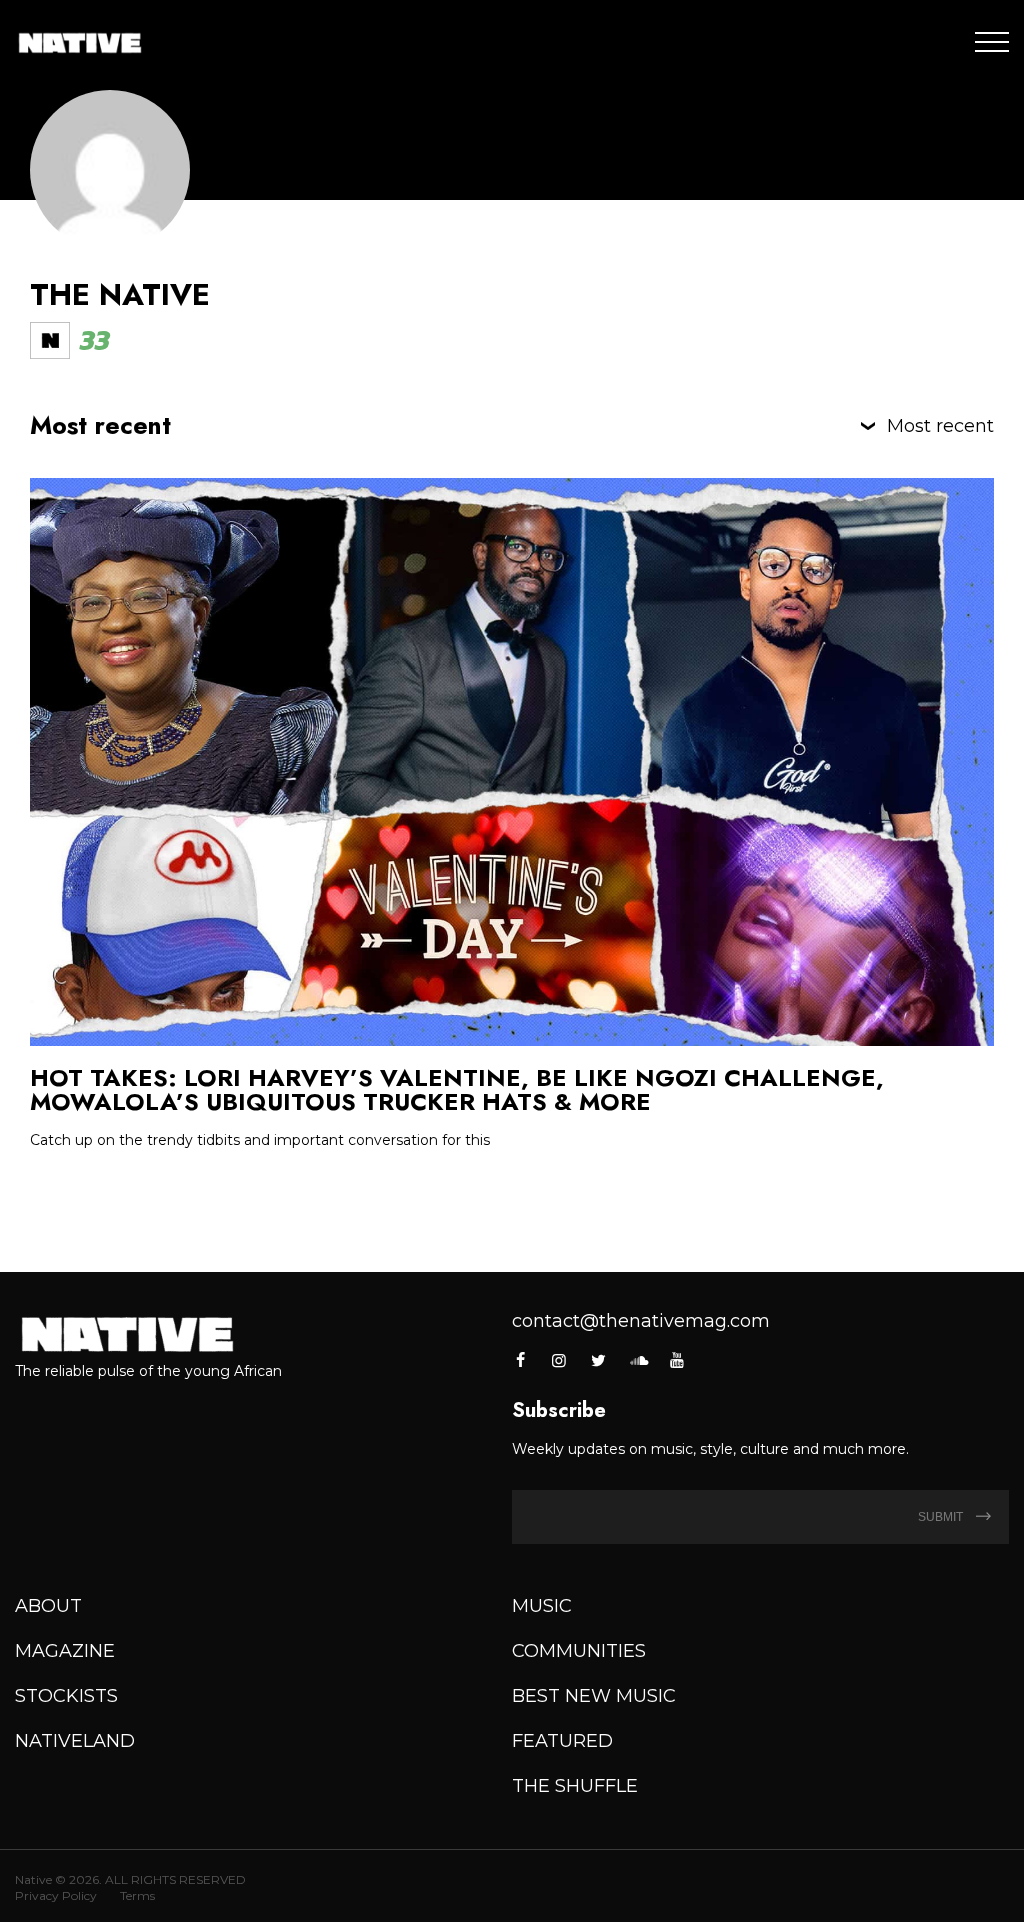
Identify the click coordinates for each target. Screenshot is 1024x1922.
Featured (562, 1741)
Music (542, 1606)
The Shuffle (575, 1786)
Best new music (594, 1696)
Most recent (940, 426)
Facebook (521, 1360)
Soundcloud (638, 1360)
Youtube (677, 1360)
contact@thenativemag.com (641, 1321)
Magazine (65, 1651)
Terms (137, 1895)
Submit (942, 1517)
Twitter (599, 1360)
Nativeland (75, 1741)
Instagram (559, 1360)
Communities (579, 1651)
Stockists (66, 1696)
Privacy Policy (56, 1895)
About (48, 1606)
